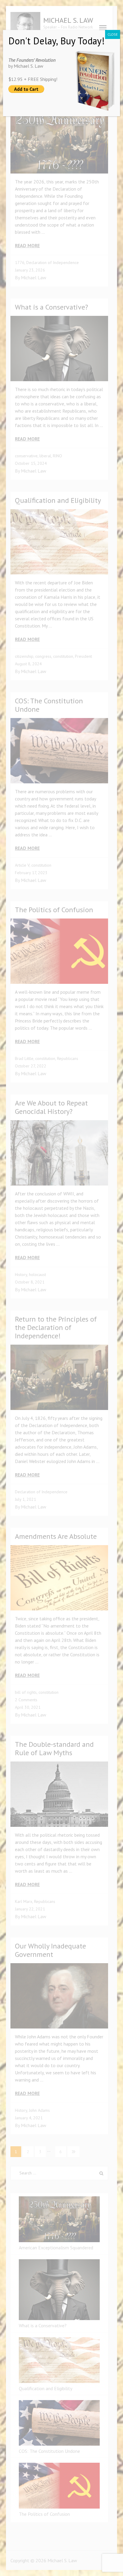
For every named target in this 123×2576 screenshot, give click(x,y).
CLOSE (113, 34)
